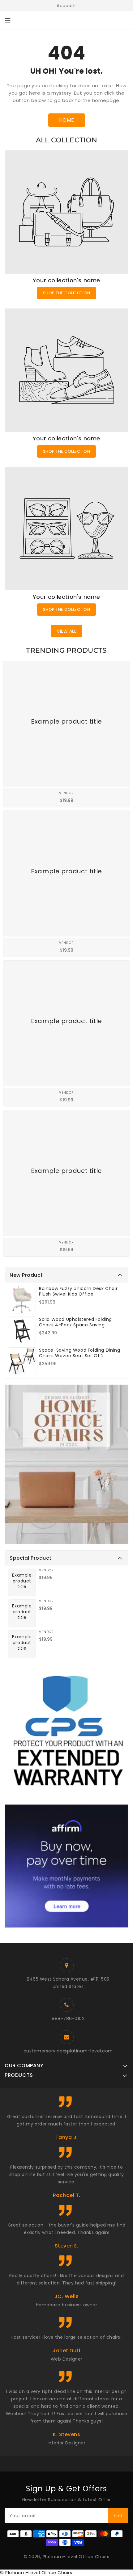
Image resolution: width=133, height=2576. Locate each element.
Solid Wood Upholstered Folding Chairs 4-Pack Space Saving (75, 1322)
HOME (67, 120)
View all (66, 631)
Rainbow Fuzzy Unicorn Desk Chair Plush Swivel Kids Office (78, 1291)
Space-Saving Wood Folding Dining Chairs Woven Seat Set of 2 (79, 1353)
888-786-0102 (68, 2019)
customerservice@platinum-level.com (68, 2051)
